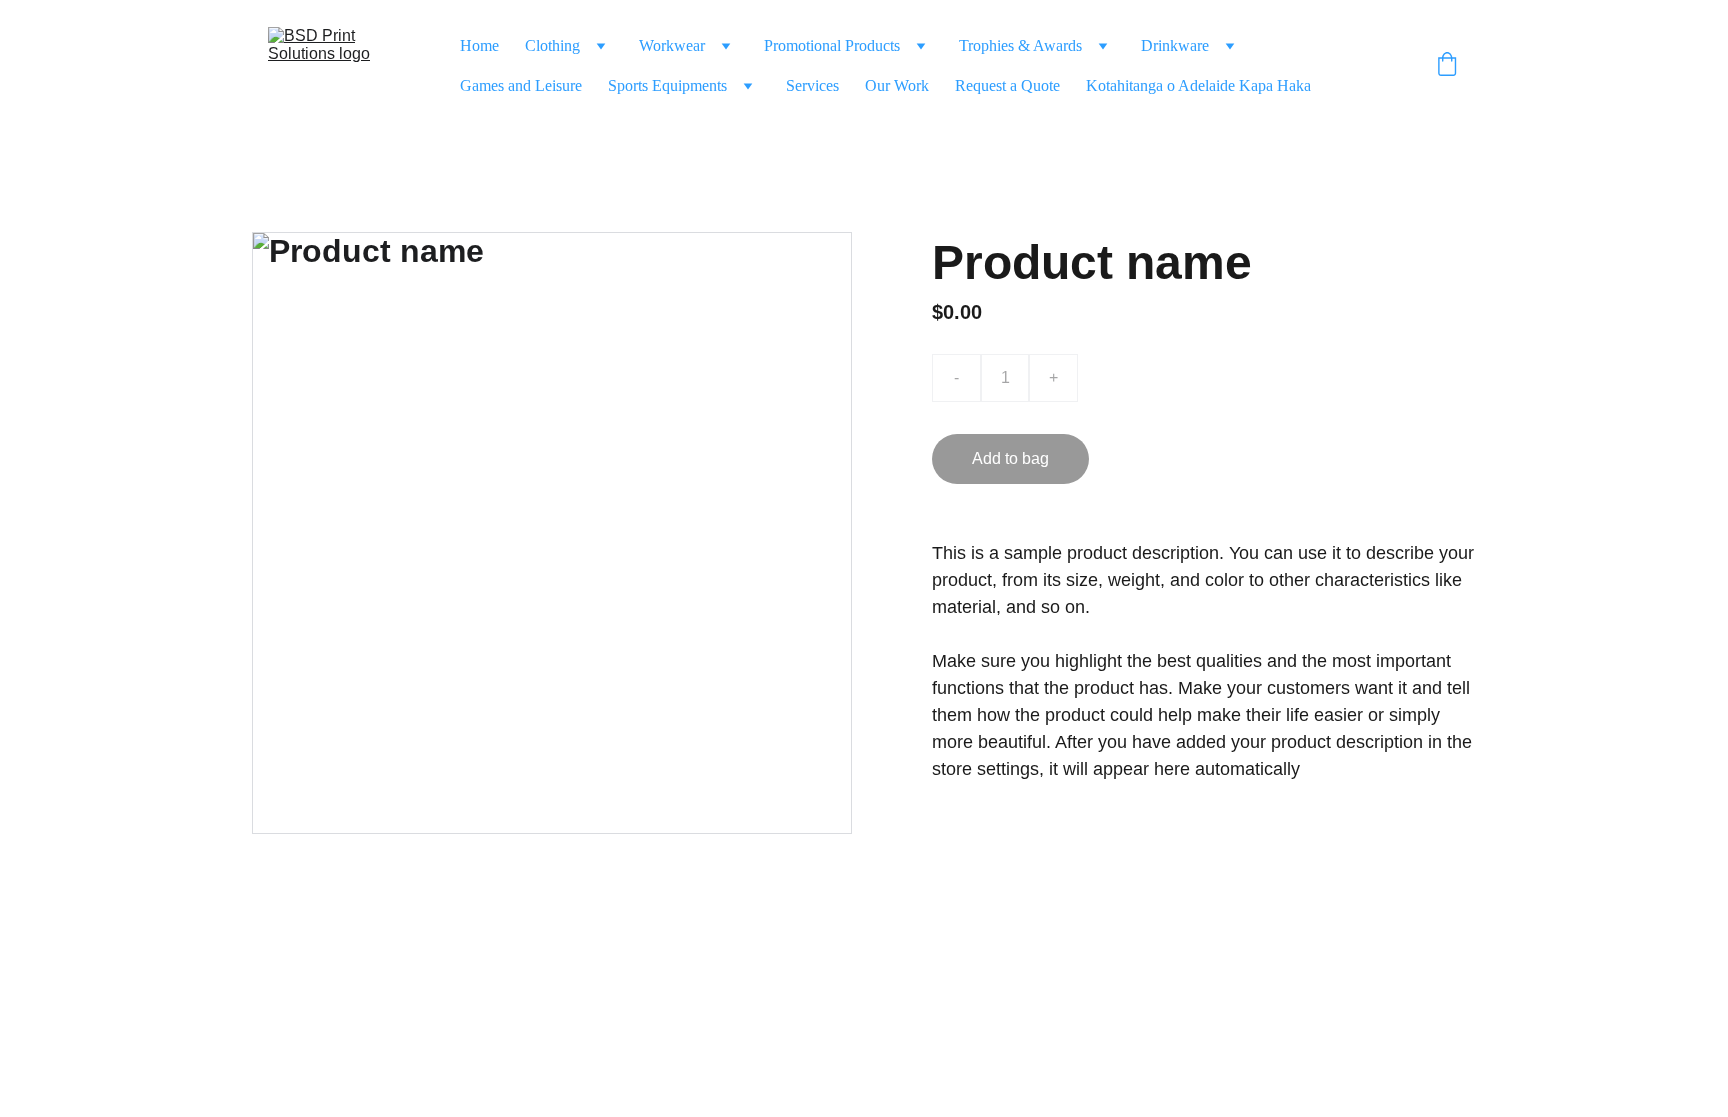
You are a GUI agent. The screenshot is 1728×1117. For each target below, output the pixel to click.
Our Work (897, 85)
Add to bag (1010, 458)
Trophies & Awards (1020, 45)
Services (812, 85)
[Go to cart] (1447, 66)
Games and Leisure (521, 85)
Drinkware (1175, 45)
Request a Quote (1007, 85)
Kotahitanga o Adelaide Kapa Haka (1198, 85)
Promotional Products (832, 45)
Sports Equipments (667, 85)
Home (479, 45)
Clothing (552, 45)
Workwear (672, 45)
